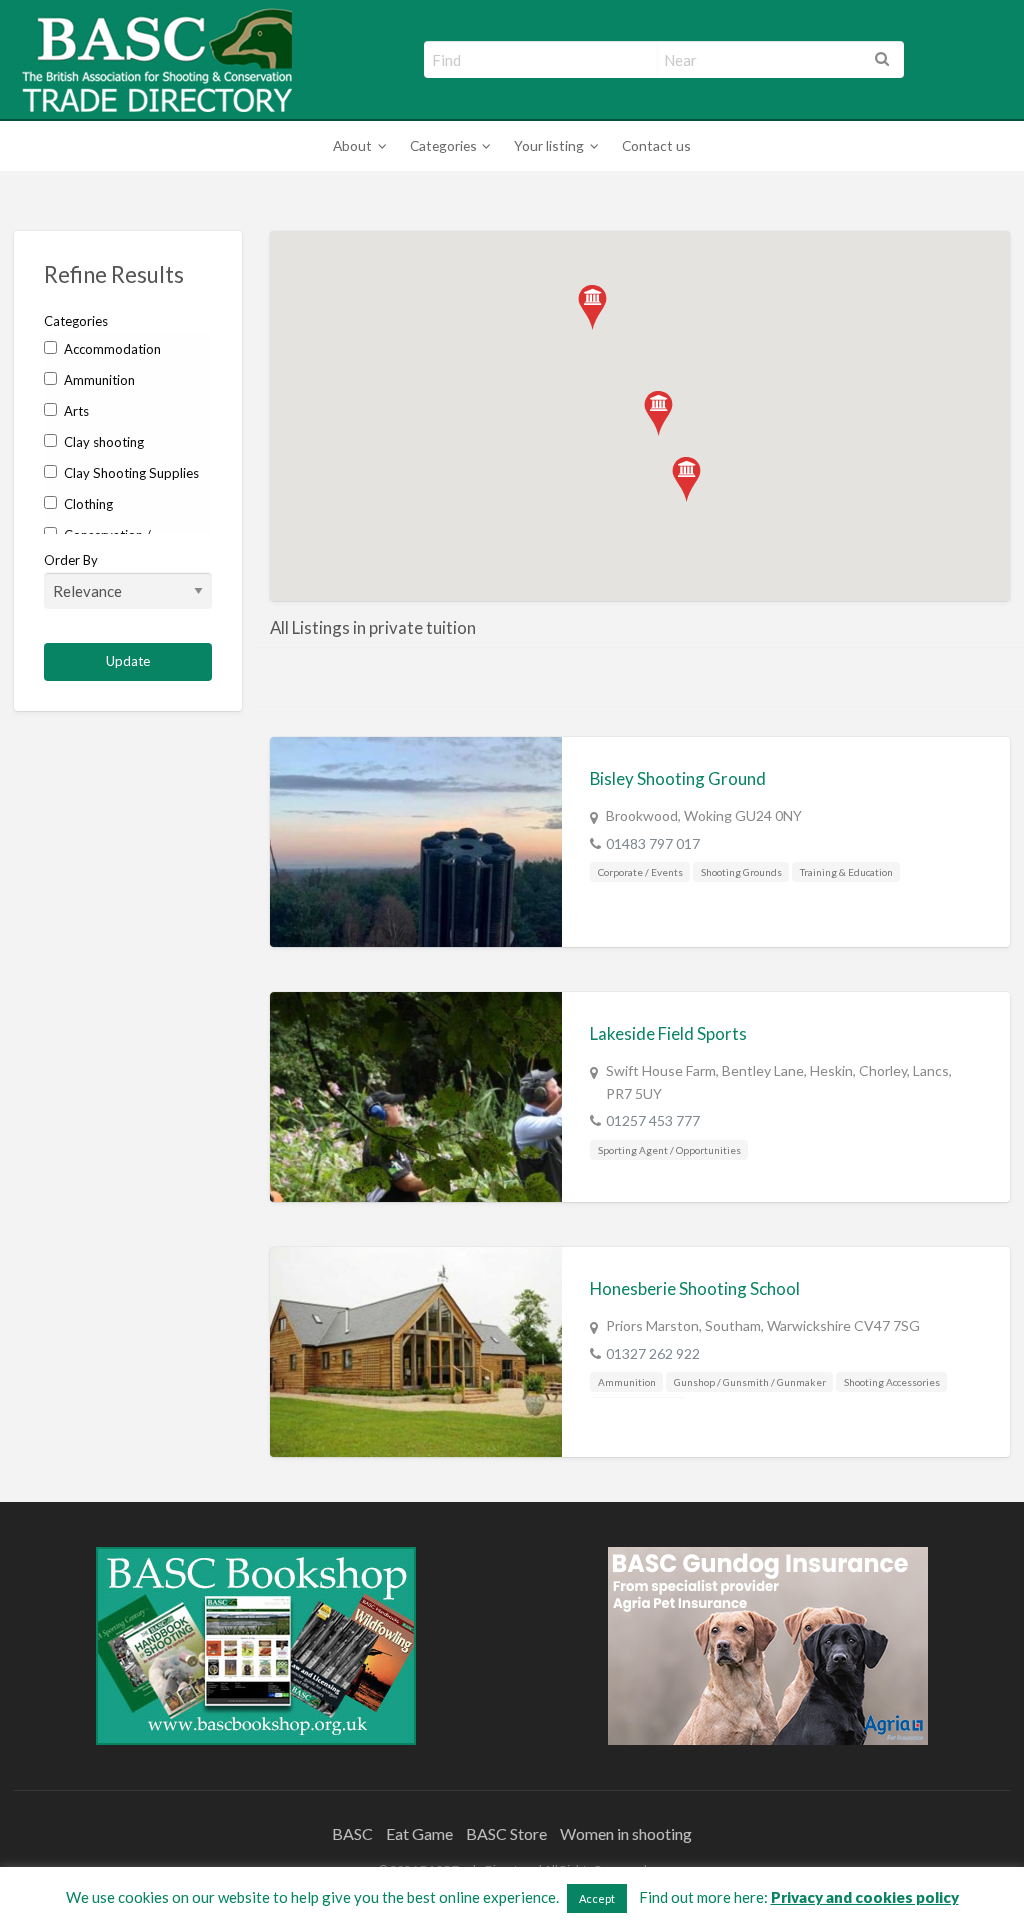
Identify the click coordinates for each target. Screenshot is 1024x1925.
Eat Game (419, 1833)
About (352, 145)
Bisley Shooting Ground (678, 778)
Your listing (549, 145)
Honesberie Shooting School (695, 1288)
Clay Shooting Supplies (130, 473)
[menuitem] (356, 146)
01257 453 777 (653, 1120)
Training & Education (846, 872)
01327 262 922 (653, 1353)
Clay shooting (102, 442)
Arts (75, 411)
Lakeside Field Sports (668, 1033)
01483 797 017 (653, 843)
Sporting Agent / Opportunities (669, 1150)
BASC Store (506, 1833)
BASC (352, 1833)
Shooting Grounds (741, 872)
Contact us (656, 145)
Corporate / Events (640, 872)
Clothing (87, 504)
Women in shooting (626, 1833)
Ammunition (98, 380)
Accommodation (111, 349)
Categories (443, 145)
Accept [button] (597, 1898)
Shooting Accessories (892, 1382)
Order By (71, 560)
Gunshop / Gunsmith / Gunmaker (750, 1382)
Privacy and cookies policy (865, 1897)
